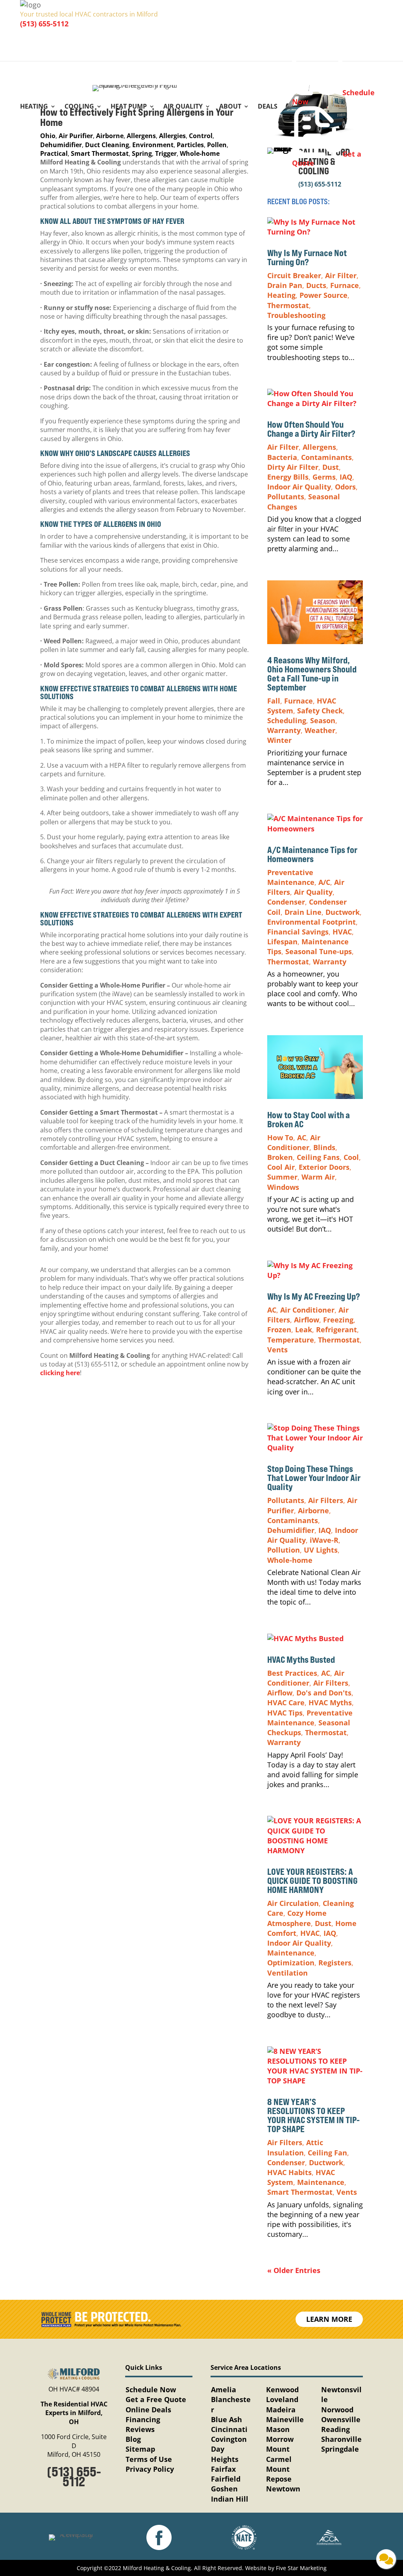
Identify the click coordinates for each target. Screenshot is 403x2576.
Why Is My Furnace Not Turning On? (307, 258)
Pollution (284, 1550)
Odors (345, 487)
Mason (278, 2429)
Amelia (224, 2389)
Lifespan (282, 942)
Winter (279, 740)
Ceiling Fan (327, 2153)
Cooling (79, 107)
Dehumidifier (61, 145)
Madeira (281, 2410)
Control (201, 136)
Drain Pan (285, 285)
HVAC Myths (330, 1703)
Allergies (172, 136)
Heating (34, 107)
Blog (133, 2439)
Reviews (140, 2429)
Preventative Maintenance (291, 877)
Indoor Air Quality (299, 487)
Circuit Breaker (294, 275)
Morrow (280, 2439)
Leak (304, 1330)
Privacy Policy (150, 2469)
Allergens (141, 136)
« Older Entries (294, 2270)
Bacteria (282, 457)
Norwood (337, 2410)
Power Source (324, 295)
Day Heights (225, 2454)
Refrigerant (336, 1330)
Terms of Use (149, 2459)
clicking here (60, 1373)
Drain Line (303, 912)
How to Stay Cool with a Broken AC (309, 1120)
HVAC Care (286, 1703)
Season (323, 720)
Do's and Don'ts (324, 1693)
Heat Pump (129, 107)
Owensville (341, 2419)
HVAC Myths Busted (301, 1660)
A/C (324, 882)
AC (302, 1138)
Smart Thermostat (100, 153)
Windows (283, 1187)
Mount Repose (279, 2474)
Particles (190, 145)
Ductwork (343, 912)
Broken (280, 1157)
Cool (351, 1157)
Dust (331, 467)
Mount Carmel (279, 2454)
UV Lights (321, 1550)
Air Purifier (76, 136)
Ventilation (287, 1973)
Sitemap (140, 2449)
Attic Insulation (295, 2147)
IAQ (346, 477)
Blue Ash (226, 2419)
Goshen (224, 2489)
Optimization (291, 1963)
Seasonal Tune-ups (319, 951)
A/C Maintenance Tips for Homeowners (312, 854)
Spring (142, 153)
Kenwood (282, 2389)
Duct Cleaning (107, 145)
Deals (268, 107)
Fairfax (223, 2469)
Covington (229, 2439)
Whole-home (200, 153)
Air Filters (326, 1500)
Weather (320, 730)
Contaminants (326, 457)
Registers (335, 1963)
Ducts (316, 285)
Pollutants (286, 497)
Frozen (279, 1330)
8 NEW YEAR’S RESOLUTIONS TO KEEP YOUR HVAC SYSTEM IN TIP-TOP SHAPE (313, 2115)
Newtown (283, 2489)
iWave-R (324, 1540)
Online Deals (148, 2410)
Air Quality (183, 107)
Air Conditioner (294, 1142)
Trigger (166, 153)
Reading (336, 2429)
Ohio (48, 136)
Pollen (217, 145)
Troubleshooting (296, 315)
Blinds (324, 1147)
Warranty (284, 730)
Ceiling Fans (318, 1157)
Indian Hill (230, 2499)
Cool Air (281, 1167)
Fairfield (226, 2479)
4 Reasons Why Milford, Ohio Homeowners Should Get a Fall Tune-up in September (312, 674)
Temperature (291, 1340)
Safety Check (320, 711)
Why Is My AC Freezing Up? (314, 1296)
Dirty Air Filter (293, 467)
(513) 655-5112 (44, 24)
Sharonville (341, 2439)
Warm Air (318, 1177)
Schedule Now (151, 2389)
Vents (277, 1350)
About (230, 107)
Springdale (340, 2449)
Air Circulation (293, 1903)
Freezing (338, 1320)
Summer (282, 1177)
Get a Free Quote (156, 2399)
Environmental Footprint (311, 922)
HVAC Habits (289, 2172)
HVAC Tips (285, 1713)
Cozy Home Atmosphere (297, 1918)
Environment (153, 145)
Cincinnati (229, 2429)
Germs (324, 477)
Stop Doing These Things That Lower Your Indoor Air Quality (314, 1478)
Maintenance (291, 1953)
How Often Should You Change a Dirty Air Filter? (311, 429)
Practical (54, 153)
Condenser (286, 902)
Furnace (345, 285)
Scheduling (287, 720)
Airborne (110, 136)
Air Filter (341, 275)
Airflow (307, 1320)
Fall (274, 701)
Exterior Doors (324, 1167)
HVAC (342, 932)
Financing (143, 2419)
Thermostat (288, 305)
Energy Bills (288, 477)
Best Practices (292, 1673)
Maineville (285, 2419)
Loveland (282, 2399)
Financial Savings (298, 932)
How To (280, 1138)
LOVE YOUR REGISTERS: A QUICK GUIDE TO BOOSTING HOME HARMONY (312, 1881)
